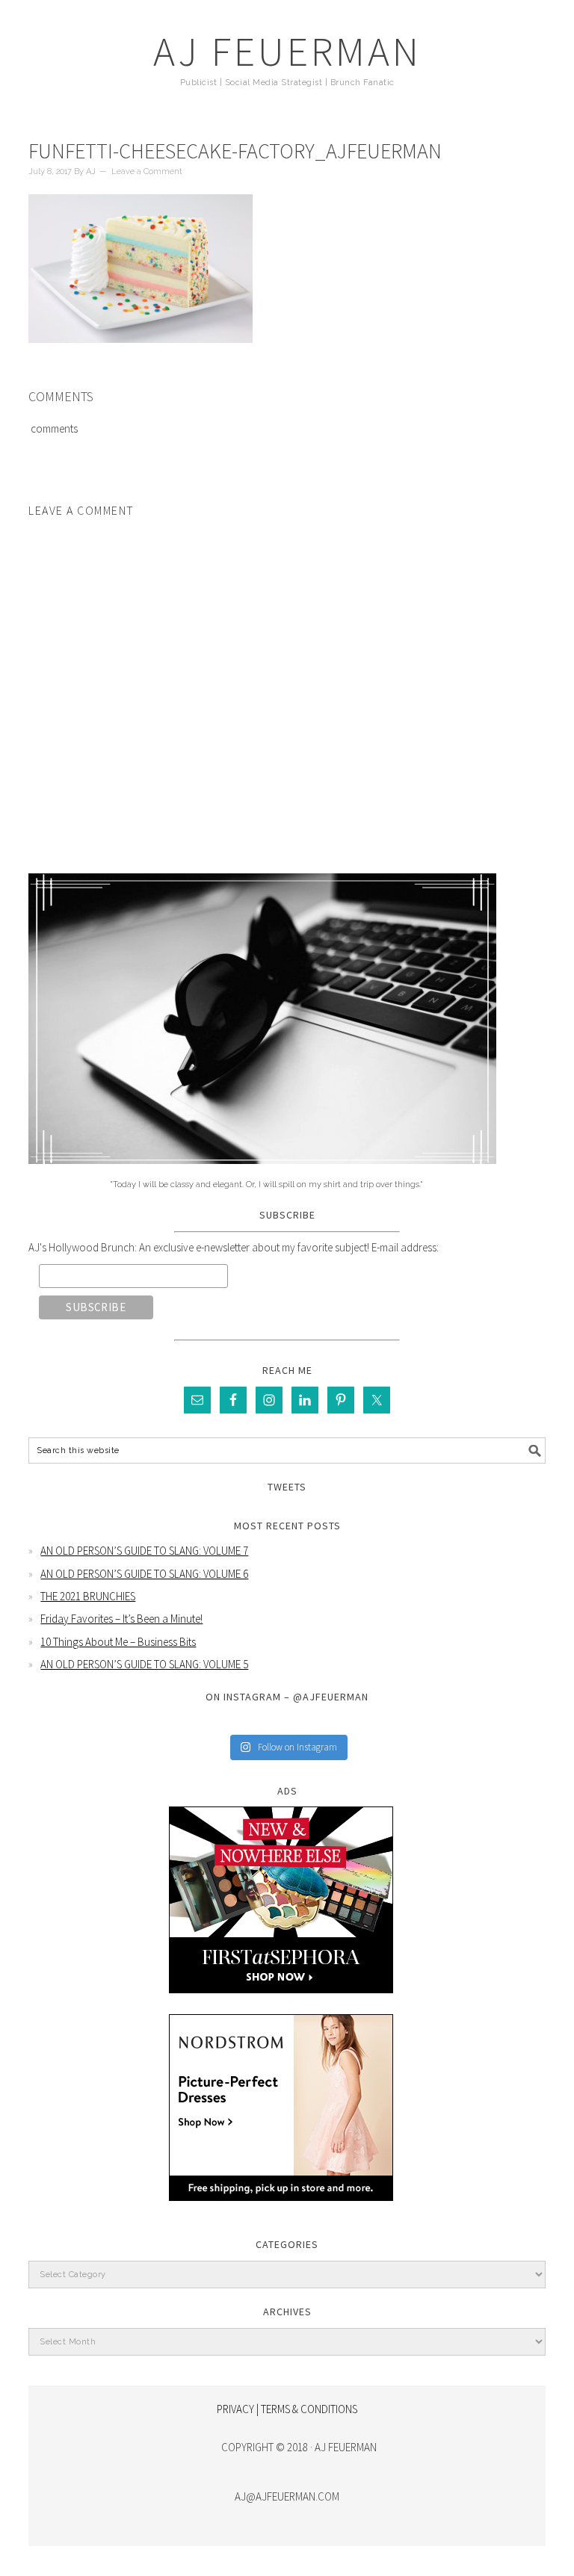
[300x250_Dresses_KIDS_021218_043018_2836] (281, 2212)
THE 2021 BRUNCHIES (88, 1596)
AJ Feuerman (287, 51)
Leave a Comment (147, 171)
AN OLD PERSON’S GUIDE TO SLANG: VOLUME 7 (144, 1551)
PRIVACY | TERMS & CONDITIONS (287, 2409)
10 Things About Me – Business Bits (118, 1642)
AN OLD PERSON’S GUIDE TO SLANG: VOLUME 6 (144, 1574)
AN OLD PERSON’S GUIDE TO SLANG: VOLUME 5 (144, 1664)
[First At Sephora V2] (281, 2004)
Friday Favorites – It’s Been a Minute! (121, 1619)
